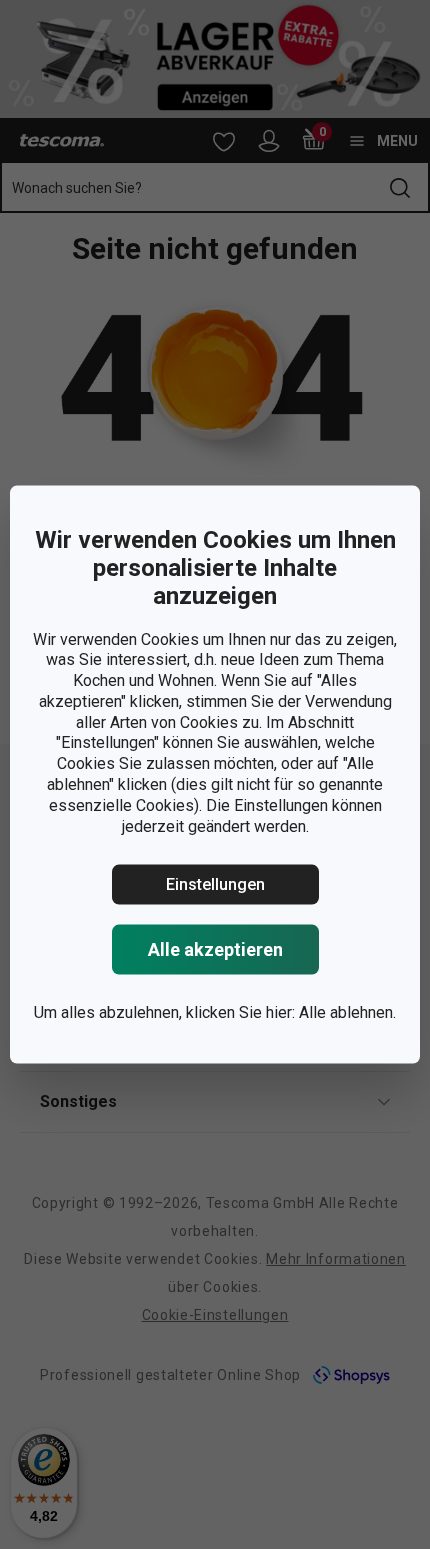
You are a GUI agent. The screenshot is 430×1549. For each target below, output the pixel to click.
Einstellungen (215, 884)
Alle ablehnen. (347, 1012)
